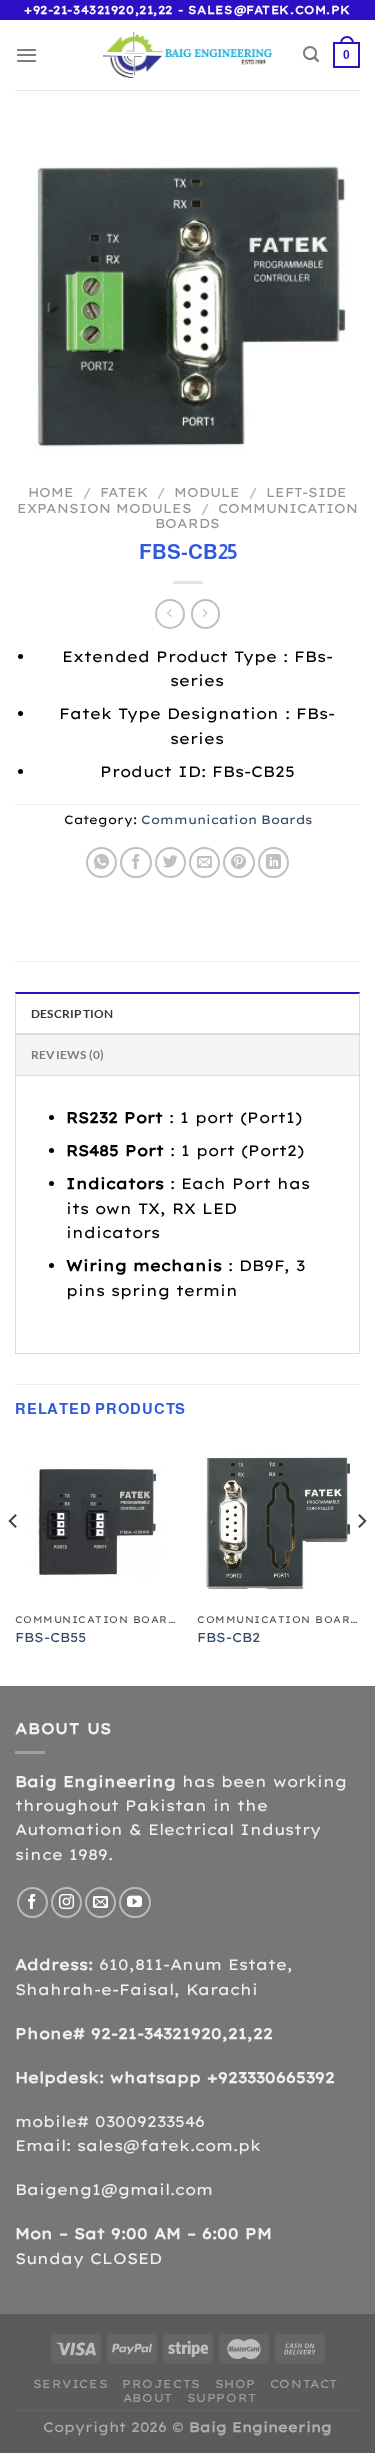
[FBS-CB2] (278, 1522)
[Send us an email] (100, 1902)
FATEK (124, 492)
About (148, 2397)
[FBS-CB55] (96, 1522)
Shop (235, 2383)
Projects (161, 2383)
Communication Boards (256, 516)
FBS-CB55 (50, 1637)
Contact (304, 2383)
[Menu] (26, 55)
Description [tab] (72, 1013)
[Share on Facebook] (135, 862)
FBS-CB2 (228, 1637)
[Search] (311, 54)
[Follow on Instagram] (66, 1902)
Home (51, 492)
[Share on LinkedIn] (273, 862)
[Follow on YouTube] (134, 1902)
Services (71, 2383)
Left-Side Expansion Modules (182, 500)
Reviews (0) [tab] (68, 1054)
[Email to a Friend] (204, 862)
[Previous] (14, 1561)
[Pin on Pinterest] (238, 862)
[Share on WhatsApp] (101, 862)
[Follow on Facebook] (32, 1902)
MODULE (207, 492)
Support (222, 2397)
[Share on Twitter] (170, 862)
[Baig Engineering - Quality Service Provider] (187, 55)
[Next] (361, 1561)
